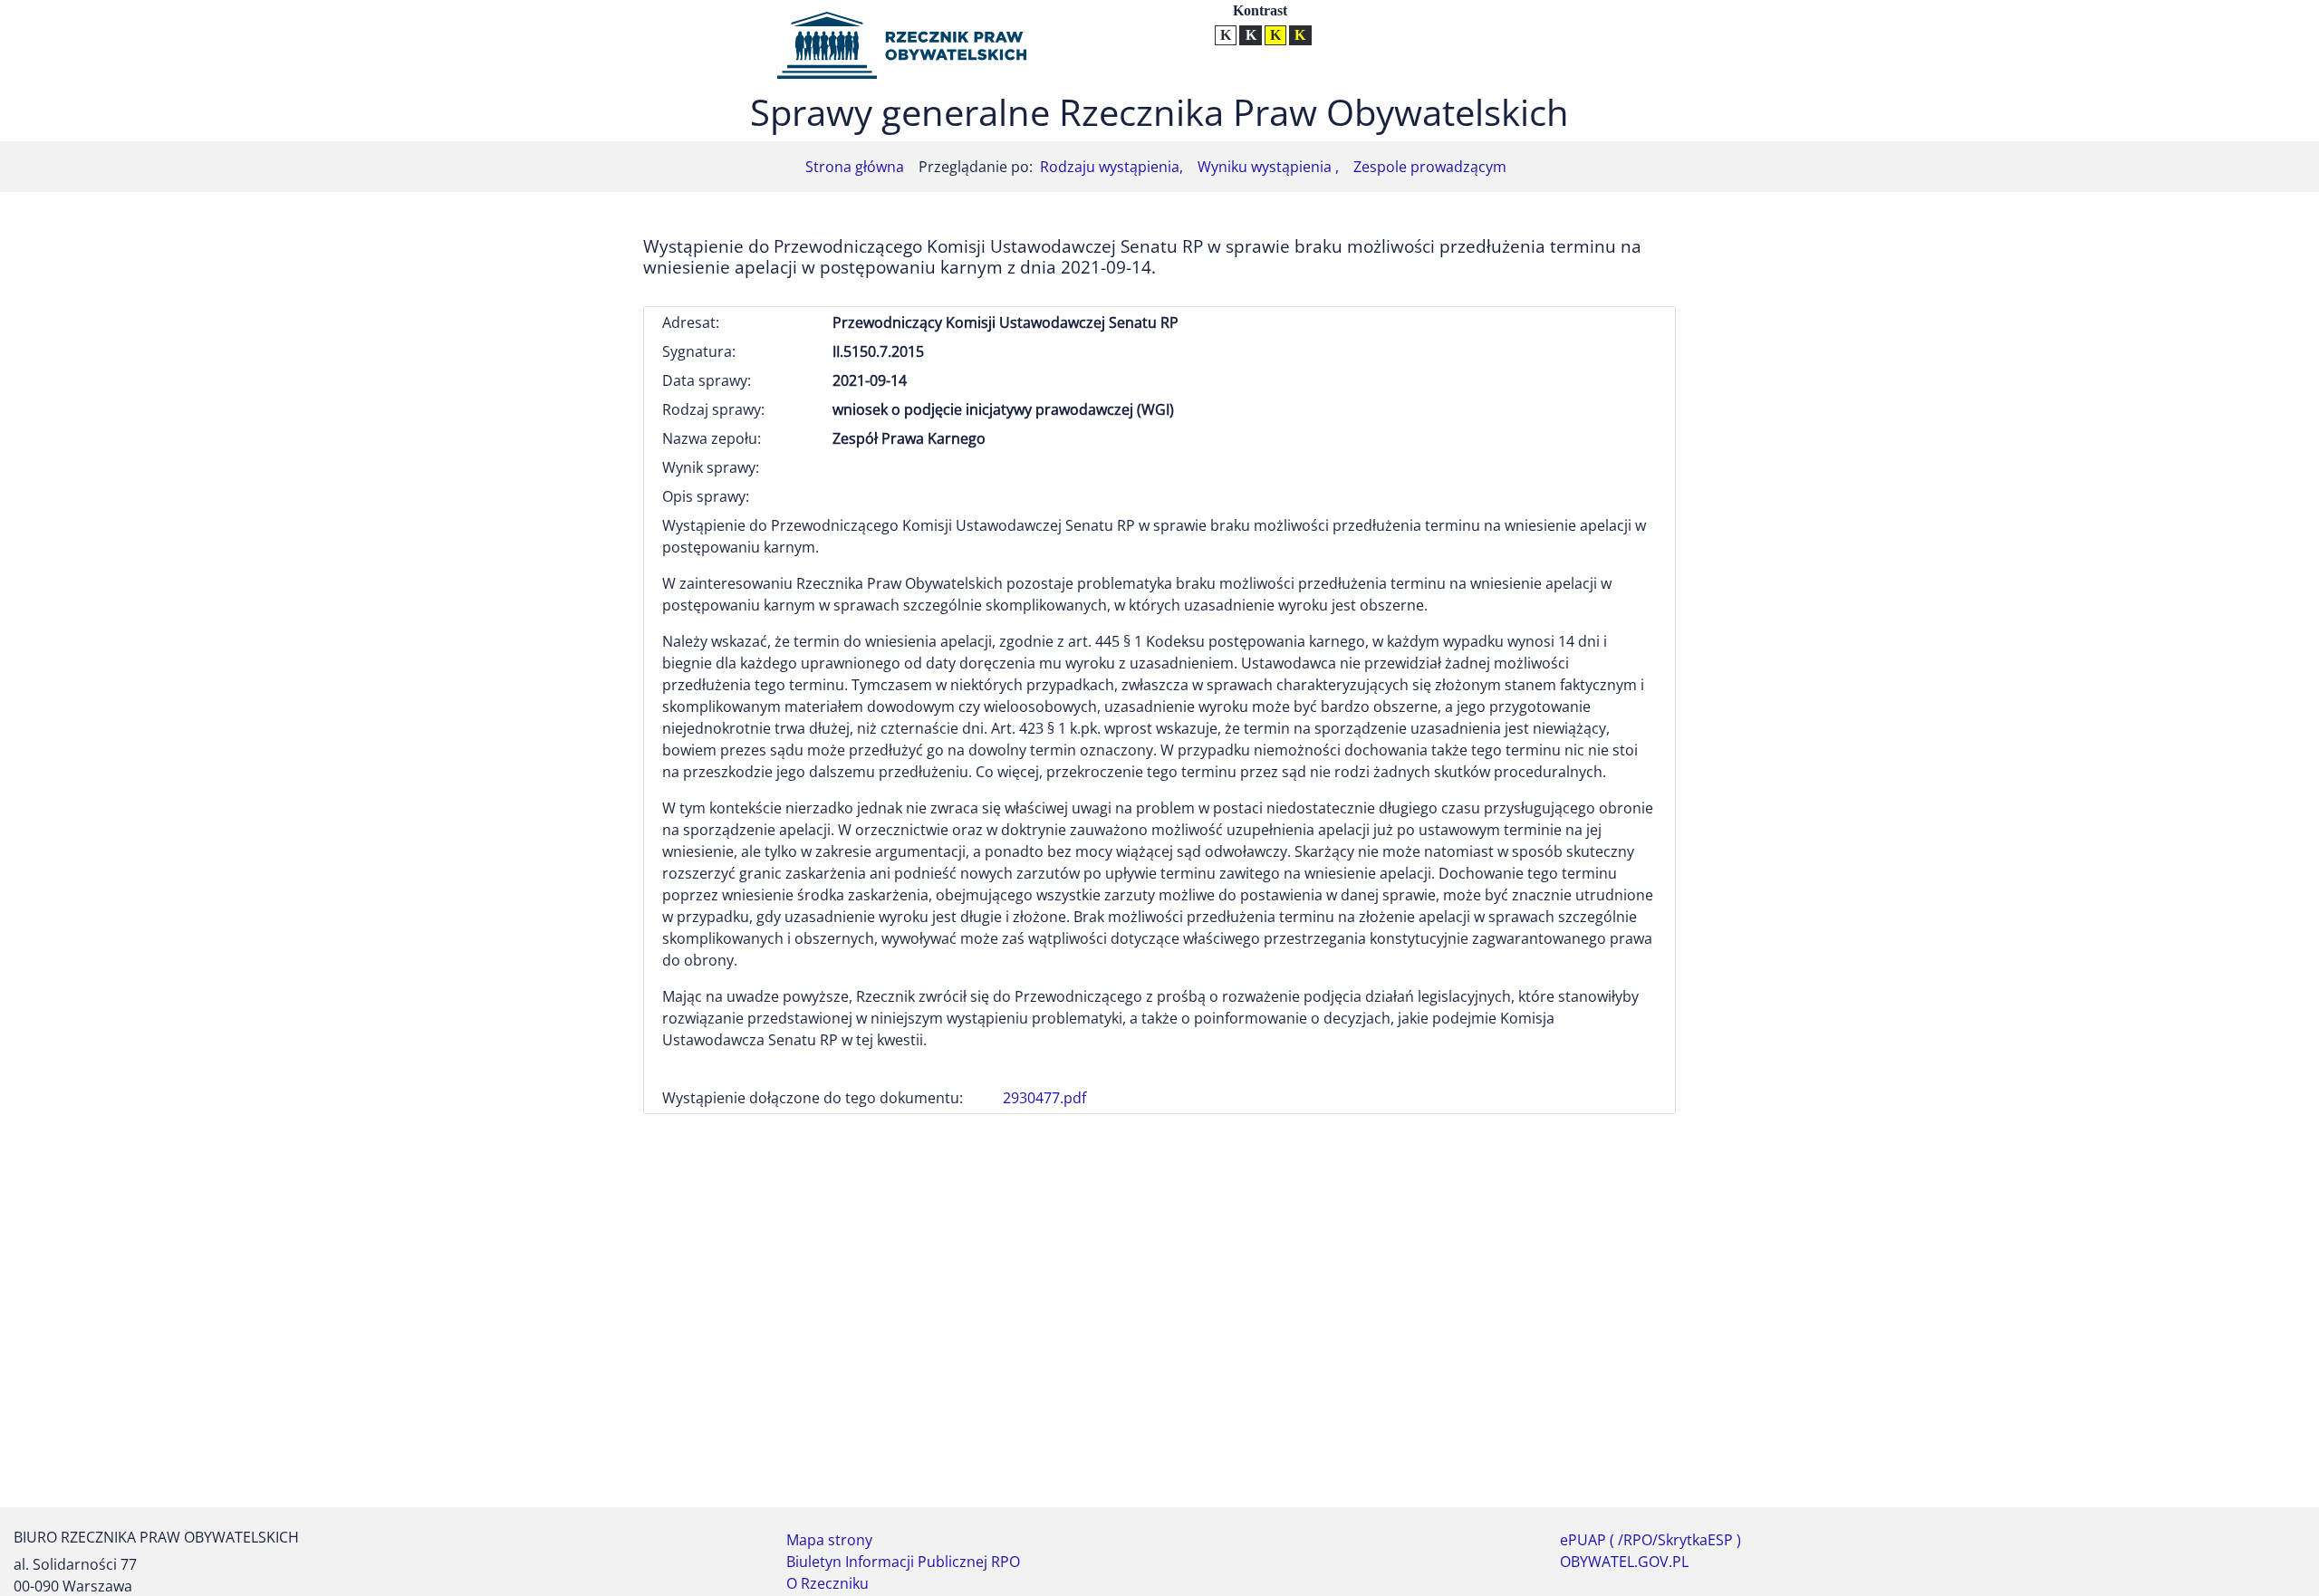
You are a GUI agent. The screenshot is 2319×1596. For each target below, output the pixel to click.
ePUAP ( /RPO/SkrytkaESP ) (1650, 1540)
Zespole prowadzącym (1430, 167)
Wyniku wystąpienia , (1268, 167)
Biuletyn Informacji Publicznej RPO (903, 1562)
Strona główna (855, 167)
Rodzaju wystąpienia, (1111, 167)
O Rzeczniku (828, 1583)
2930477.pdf (1044, 1098)
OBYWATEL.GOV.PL (1624, 1562)
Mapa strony (829, 1540)
